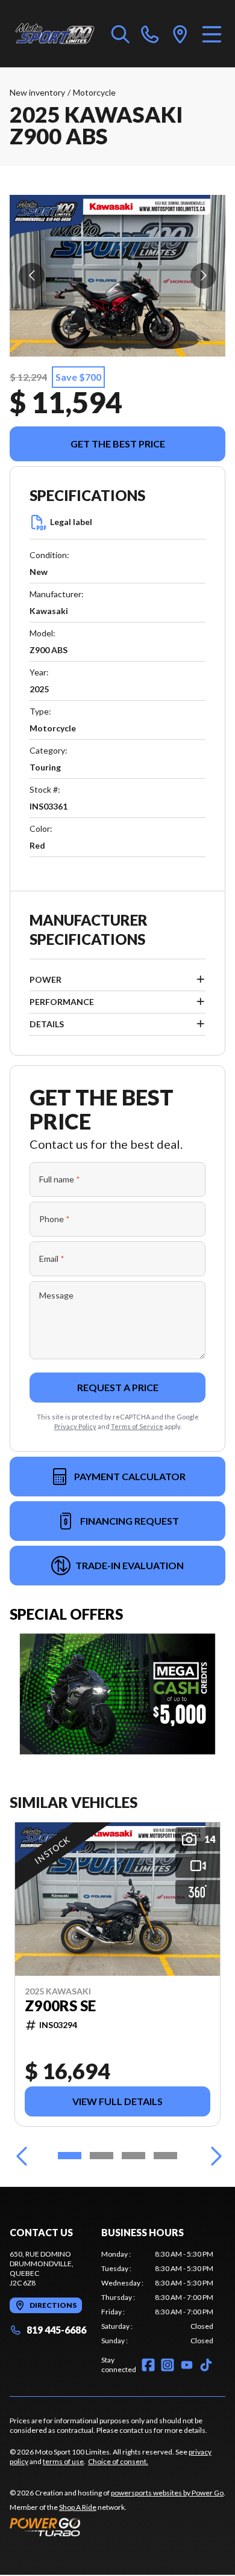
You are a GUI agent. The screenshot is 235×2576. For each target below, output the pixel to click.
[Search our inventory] (121, 34)
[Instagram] (168, 2365)
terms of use (63, 2461)
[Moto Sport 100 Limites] (55, 34)
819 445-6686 (56, 2330)
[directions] (180, 34)
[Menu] (212, 34)
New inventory (37, 92)
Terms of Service (137, 1426)
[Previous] (22, 2156)
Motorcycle (94, 92)
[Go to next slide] (203, 276)
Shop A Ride (78, 2507)
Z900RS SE (60, 2006)
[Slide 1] (70, 2156)
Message (56, 1295)
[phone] (150, 34)
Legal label (71, 522)
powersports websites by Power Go (167, 2493)
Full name (60, 1179)
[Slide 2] (102, 2156)
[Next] (213, 2156)
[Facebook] (148, 2365)
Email (52, 1259)
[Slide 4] (165, 2156)
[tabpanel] (157, 2298)
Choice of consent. (118, 2461)
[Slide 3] (133, 2156)
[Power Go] (117, 2527)
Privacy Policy (75, 1426)
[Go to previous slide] (32, 276)
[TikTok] (206, 2365)
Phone (55, 1219)
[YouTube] (187, 2365)
